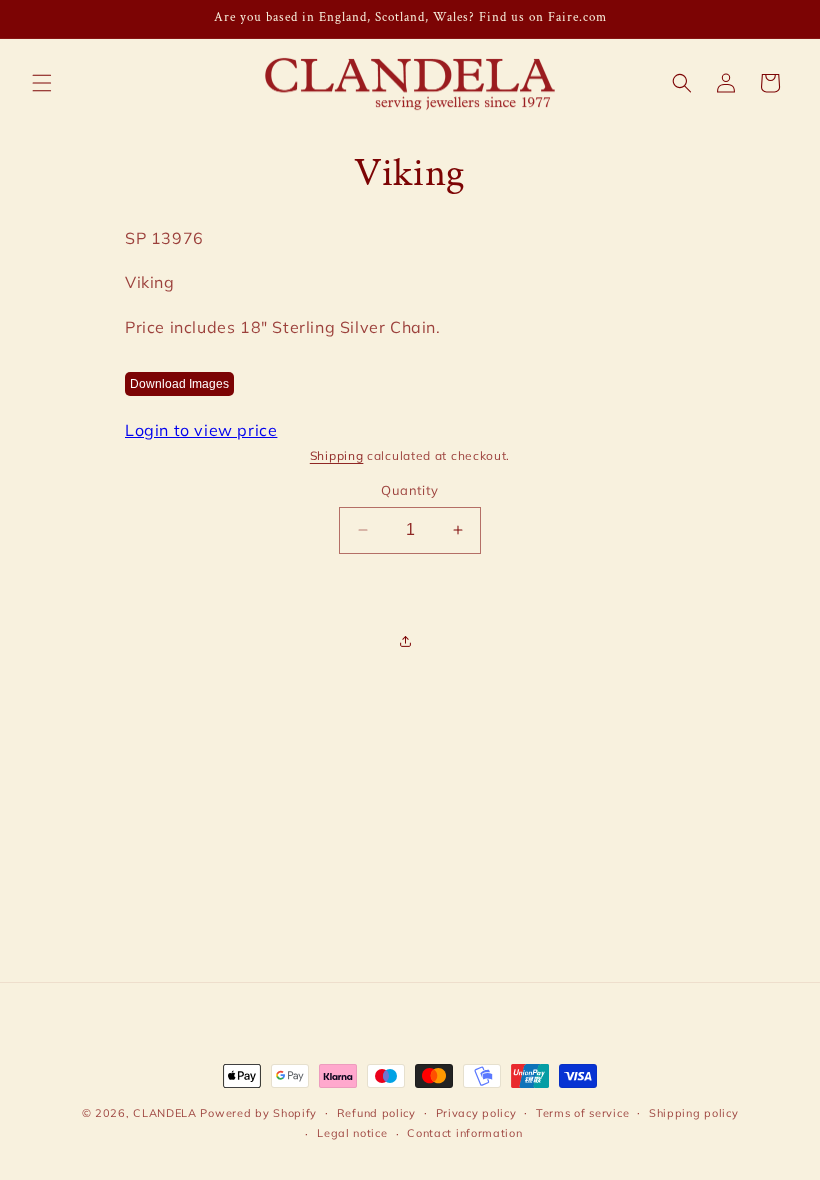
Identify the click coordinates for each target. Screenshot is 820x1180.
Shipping (337, 455)
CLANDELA (165, 1113)
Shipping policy (694, 1113)
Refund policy (376, 1113)
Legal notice (352, 1133)
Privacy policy (476, 1113)
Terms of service (582, 1113)
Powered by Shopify (258, 1113)
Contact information (464, 1133)
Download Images (179, 384)
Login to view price (201, 430)
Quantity (409, 490)
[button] (42, 83)
